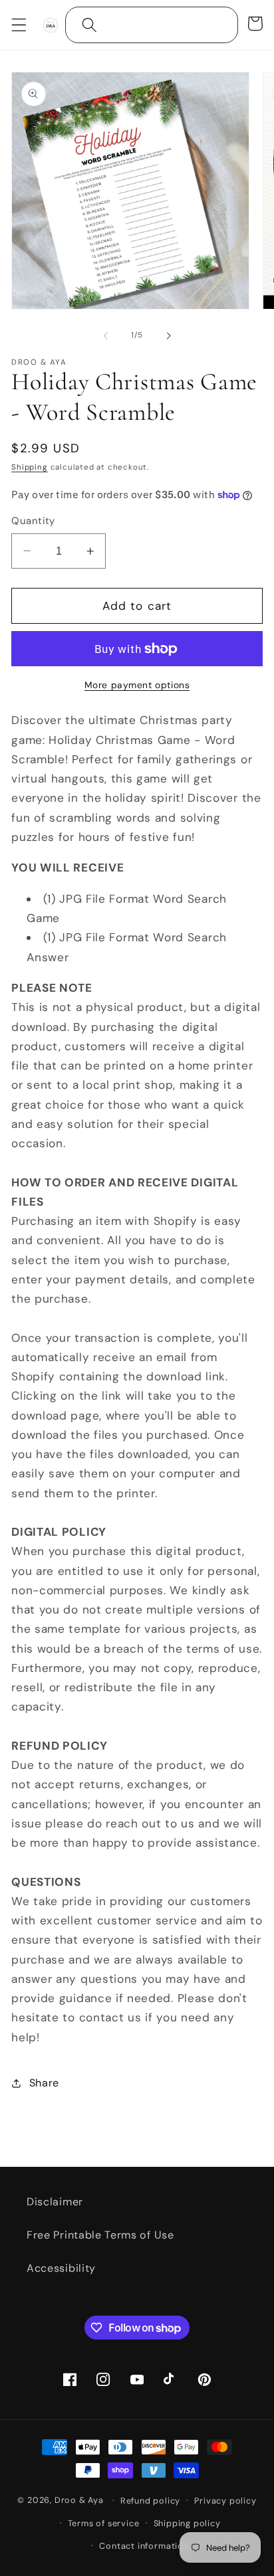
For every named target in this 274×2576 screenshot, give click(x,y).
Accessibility (61, 2268)
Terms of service (104, 2523)
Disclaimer (55, 2202)
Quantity (33, 521)
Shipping (29, 467)
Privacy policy (225, 2501)
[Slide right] (168, 335)
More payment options (137, 685)
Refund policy (150, 2501)
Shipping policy (187, 2523)
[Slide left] (106, 335)
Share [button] (44, 2083)
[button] (19, 25)
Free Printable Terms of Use (100, 2235)
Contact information (144, 2546)
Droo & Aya (80, 2500)
